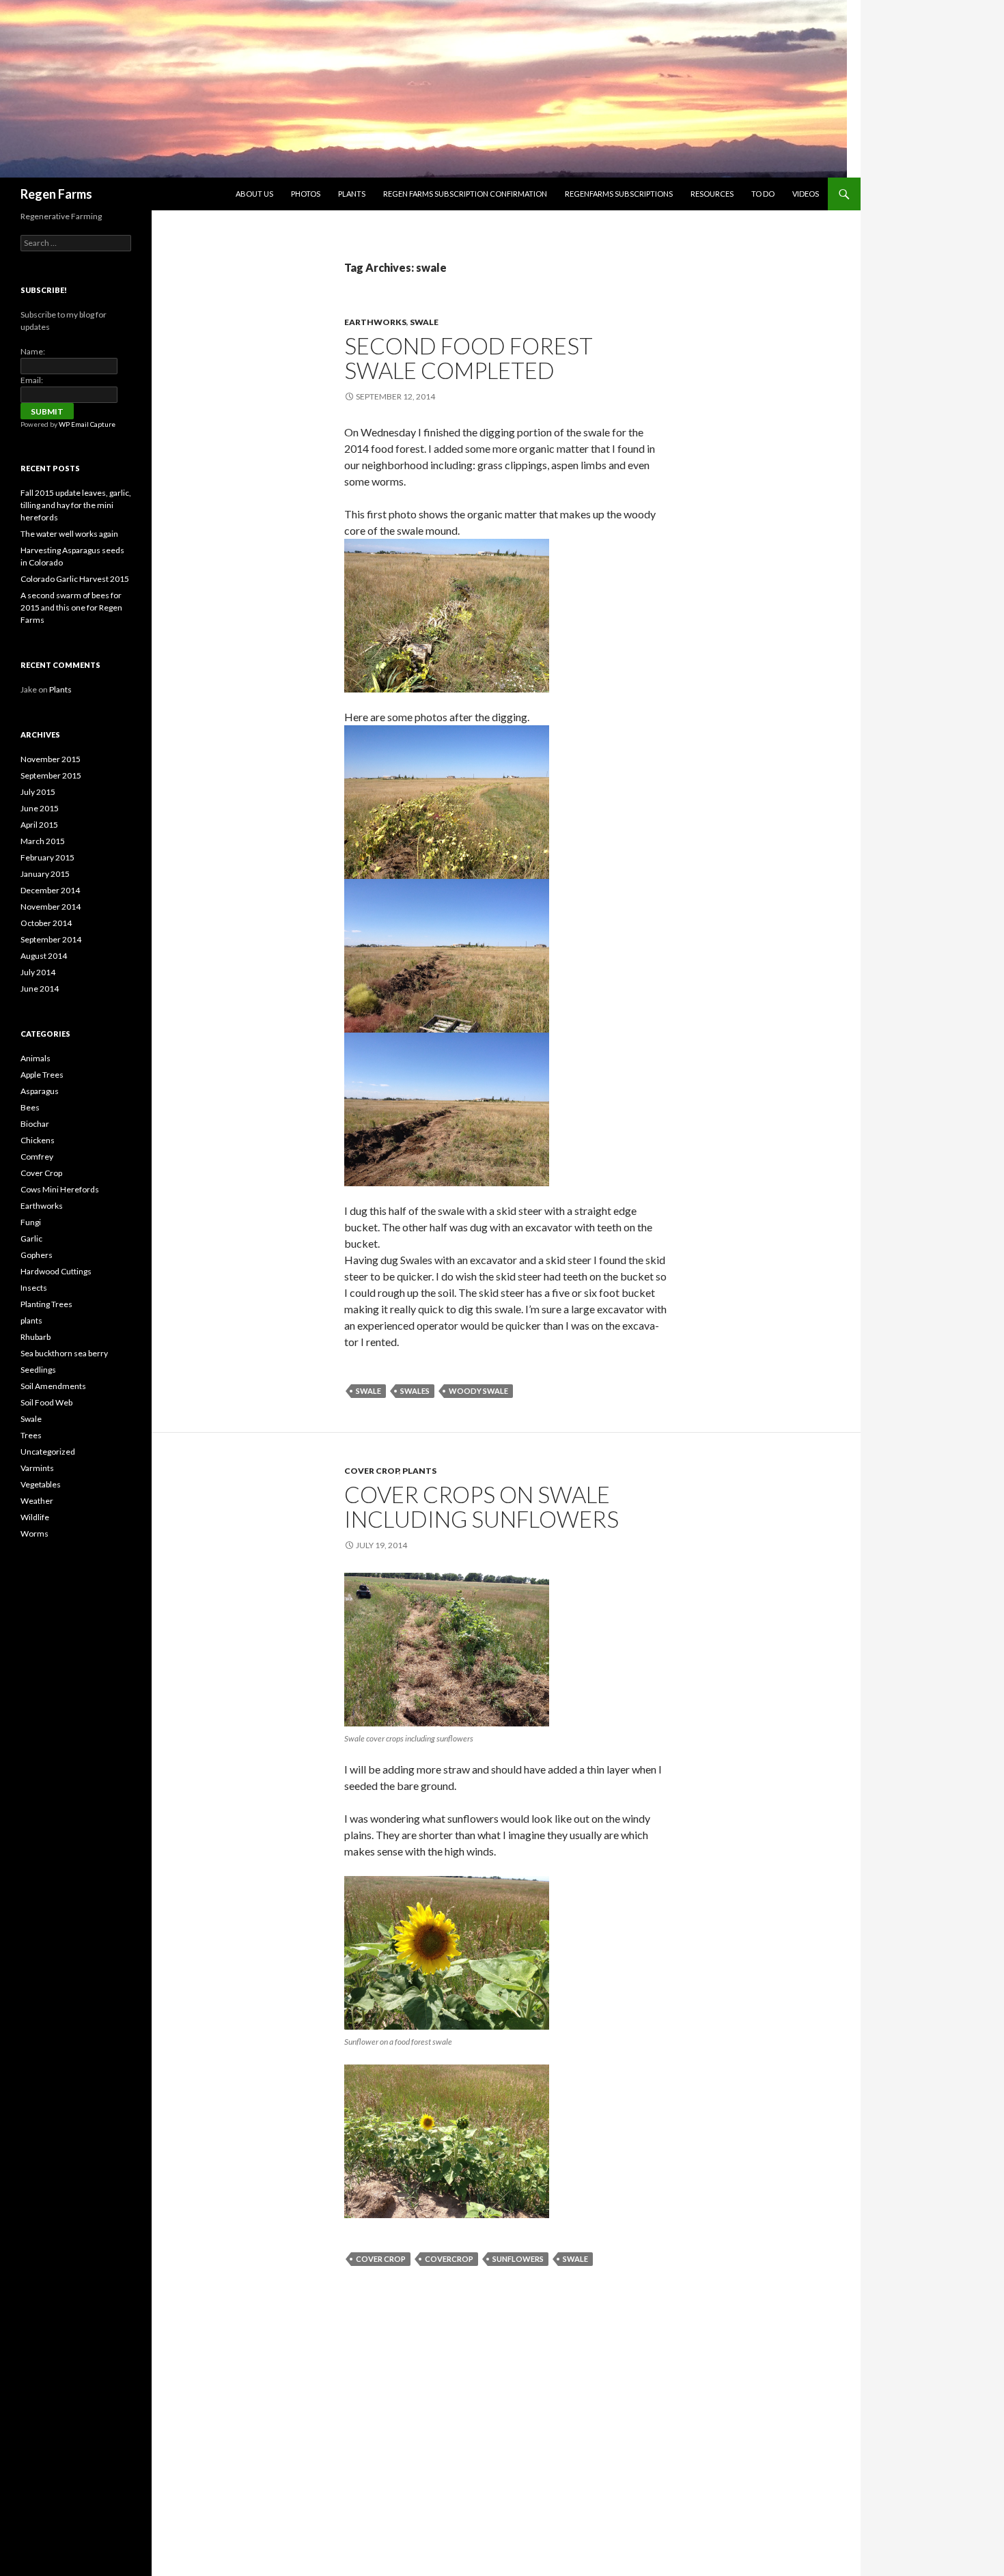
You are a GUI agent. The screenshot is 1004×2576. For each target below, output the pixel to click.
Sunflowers (518, 2259)
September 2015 (51, 775)
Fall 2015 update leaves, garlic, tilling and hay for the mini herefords (76, 505)
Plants (352, 194)
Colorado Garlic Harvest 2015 (75, 579)
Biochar (35, 1124)
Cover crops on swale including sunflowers (482, 1507)
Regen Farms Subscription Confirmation (465, 194)
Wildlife (35, 1517)
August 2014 (44, 956)
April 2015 (39, 825)
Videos (806, 194)
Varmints (37, 1468)
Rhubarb (36, 1337)
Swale (424, 322)
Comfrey (37, 1157)
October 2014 (46, 923)
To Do (763, 194)
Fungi (31, 1222)
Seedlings (38, 1370)
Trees (31, 1435)
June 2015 (40, 808)
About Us (254, 194)
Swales (415, 1391)
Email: (32, 380)
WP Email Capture (87, 424)
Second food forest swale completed (469, 358)
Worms (34, 1534)
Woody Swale (478, 1391)
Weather (37, 1501)
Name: (33, 351)
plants (419, 1471)
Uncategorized (48, 1452)
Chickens (38, 1140)
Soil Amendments (53, 1386)
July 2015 (38, 792)
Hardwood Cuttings (56, 1271)
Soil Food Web (46, 1402)
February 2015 (47, 857)
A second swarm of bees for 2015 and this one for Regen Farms (71, 607)
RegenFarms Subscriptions (619, 194)
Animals (36, 1058)
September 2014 (51, 939)
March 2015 (43, 841)
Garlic (31, 1238)
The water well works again (69, 534)
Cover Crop (372, 1471)
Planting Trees (46, 1304)
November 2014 (51, 907)
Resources (712, 194)
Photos (306, 194)
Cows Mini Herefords (60, 1189)
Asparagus (40, 1091)
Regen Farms (56, 194)
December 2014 (50, 890)
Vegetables (41, 1484)
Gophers (37, 1255)
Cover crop (381, 2259)
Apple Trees (42, 1075)
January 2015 (45, 874)
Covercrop (449, 2259)
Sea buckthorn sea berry (64, 1353)
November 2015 (51, 759)
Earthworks (375, 322)
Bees (30, 1107)
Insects (34, 1288)
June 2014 (40, 989)
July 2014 (38, 972)
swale (368, 1391)
